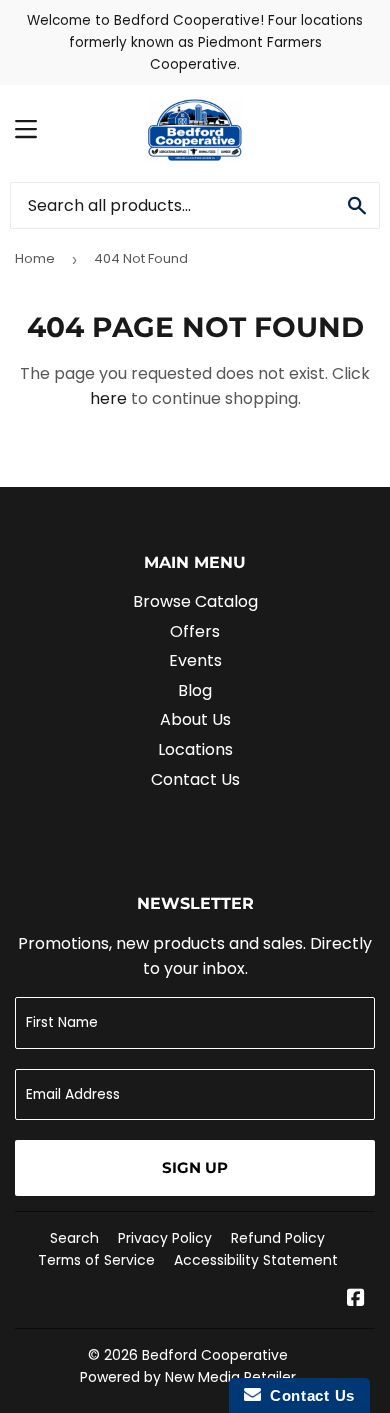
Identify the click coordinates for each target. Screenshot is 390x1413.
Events (195, 660)
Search (74, 1238)
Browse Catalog (195, 601)
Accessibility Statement (256, 1260)
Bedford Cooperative (215, 1355)
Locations (195, 749)
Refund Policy (278, 1238)
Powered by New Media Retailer (188, 1377)
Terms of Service (96, 1260)
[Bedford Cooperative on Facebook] (356, 1299)
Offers (195, 631)
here (108, 398)
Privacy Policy (165, 1238)
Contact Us (195, 779)
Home (35, 258)
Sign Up (195, 1167)
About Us (195, 719)
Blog (195, 690)
